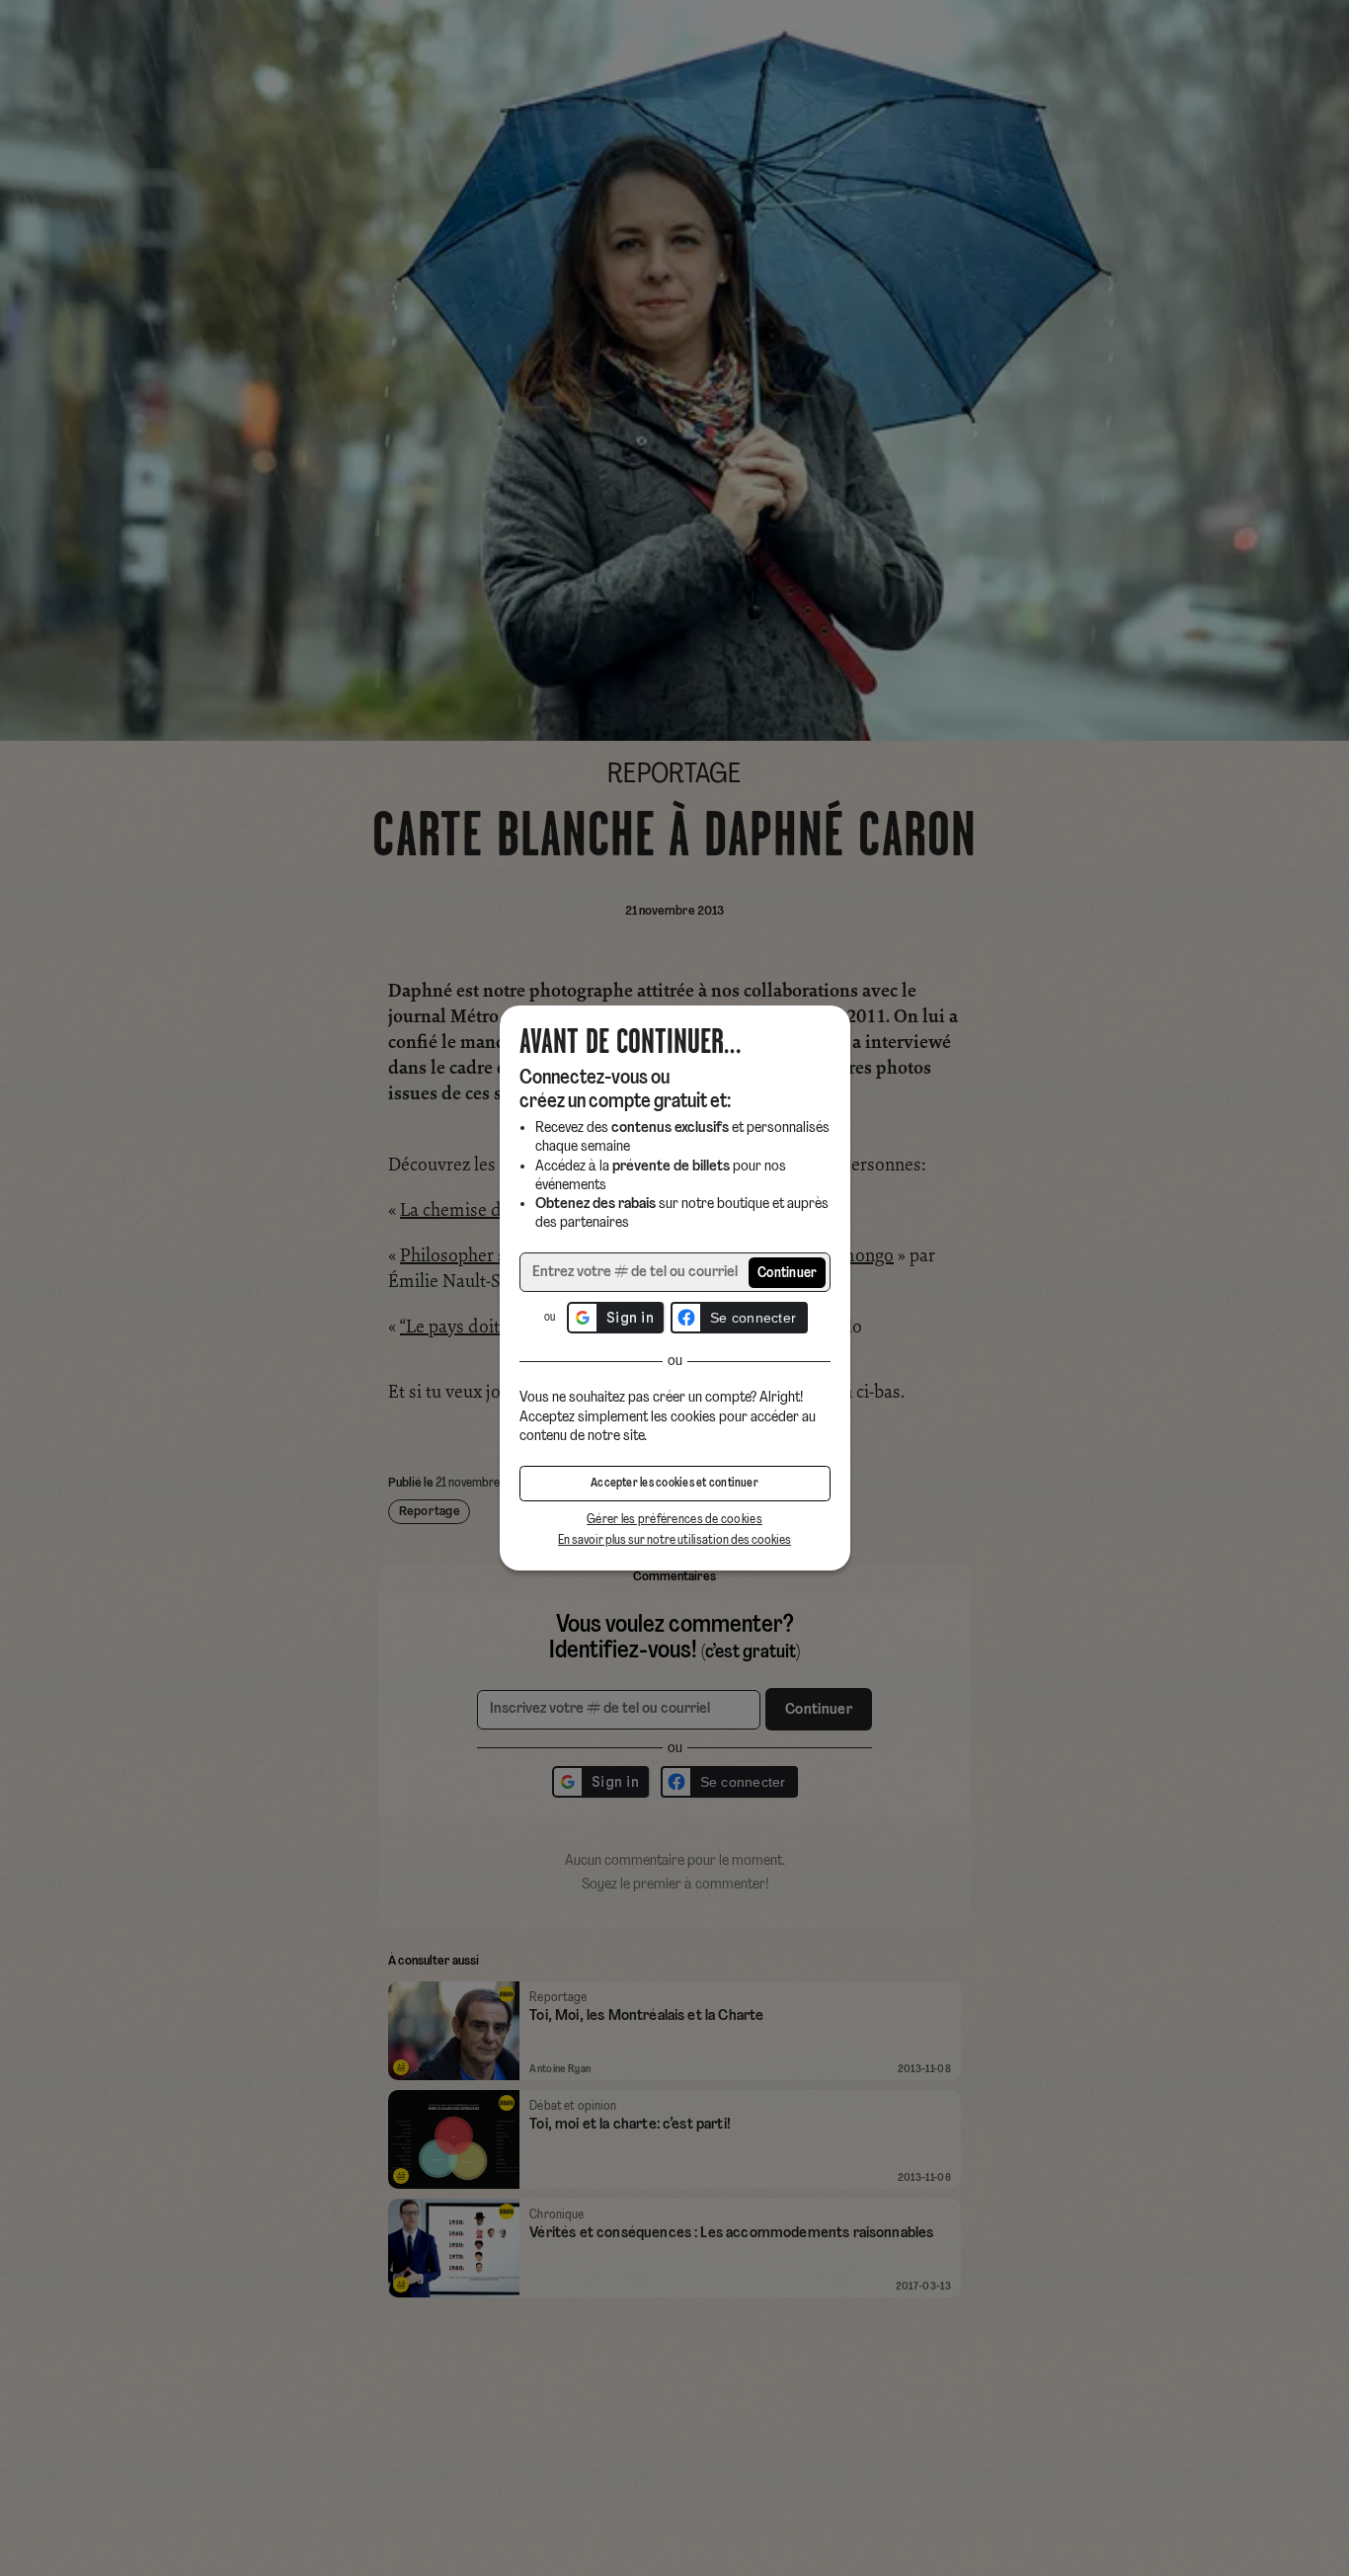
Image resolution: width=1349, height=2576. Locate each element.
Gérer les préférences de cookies (674, 1520)
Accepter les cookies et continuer (674, 1484)
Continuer (788, 1274)
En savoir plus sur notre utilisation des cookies (674, 1540)
